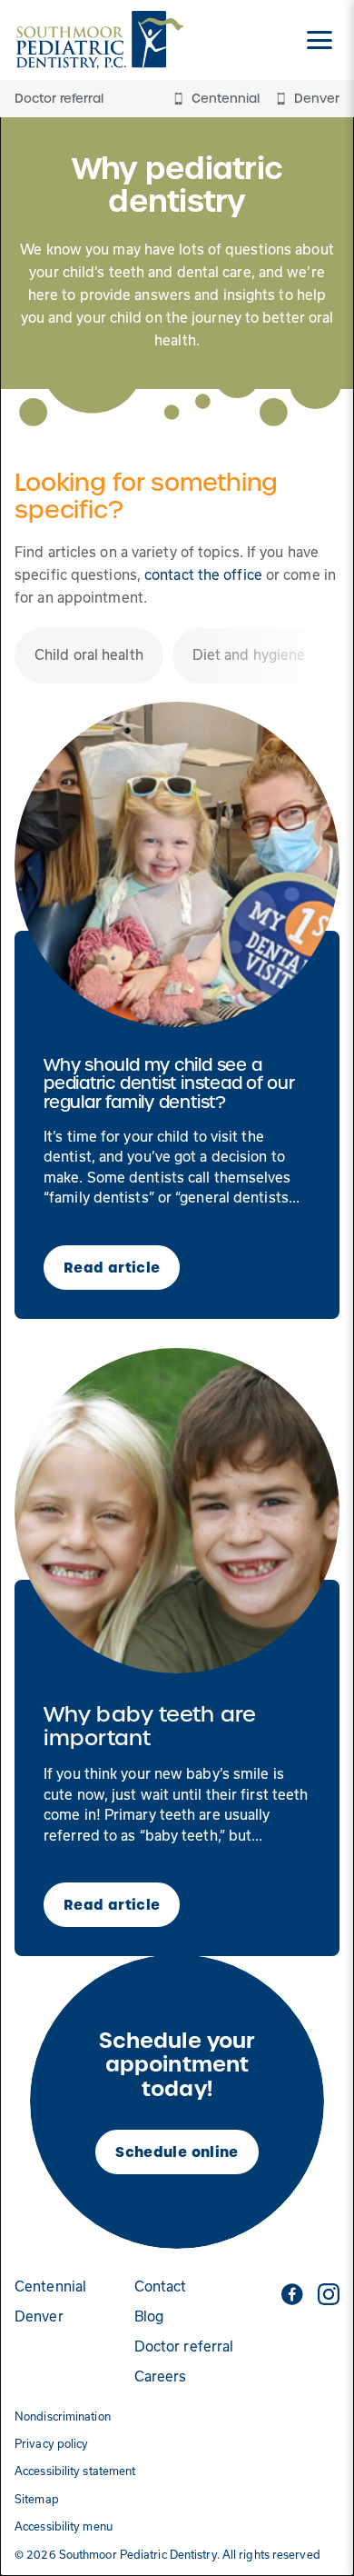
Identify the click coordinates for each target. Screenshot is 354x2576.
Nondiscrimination (63, 2416)
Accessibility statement (75, 2471)
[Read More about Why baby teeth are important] (177, 1511)
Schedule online (177, 2152)
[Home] (100, 40)
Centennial (50, 2286)
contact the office (203, 575)
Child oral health (89, 655)
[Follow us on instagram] (329, 2294)
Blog (149, 2316)
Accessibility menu (64, 2526)
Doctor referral (59, 99)
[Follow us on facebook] (292, 2294)
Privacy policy (51, 2444)
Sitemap (37, 2499)
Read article (112, 1268)
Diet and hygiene (249, 655)
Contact (161, 2286)
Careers (161, 2376)
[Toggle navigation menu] (320, 40)
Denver (39, 2316)
